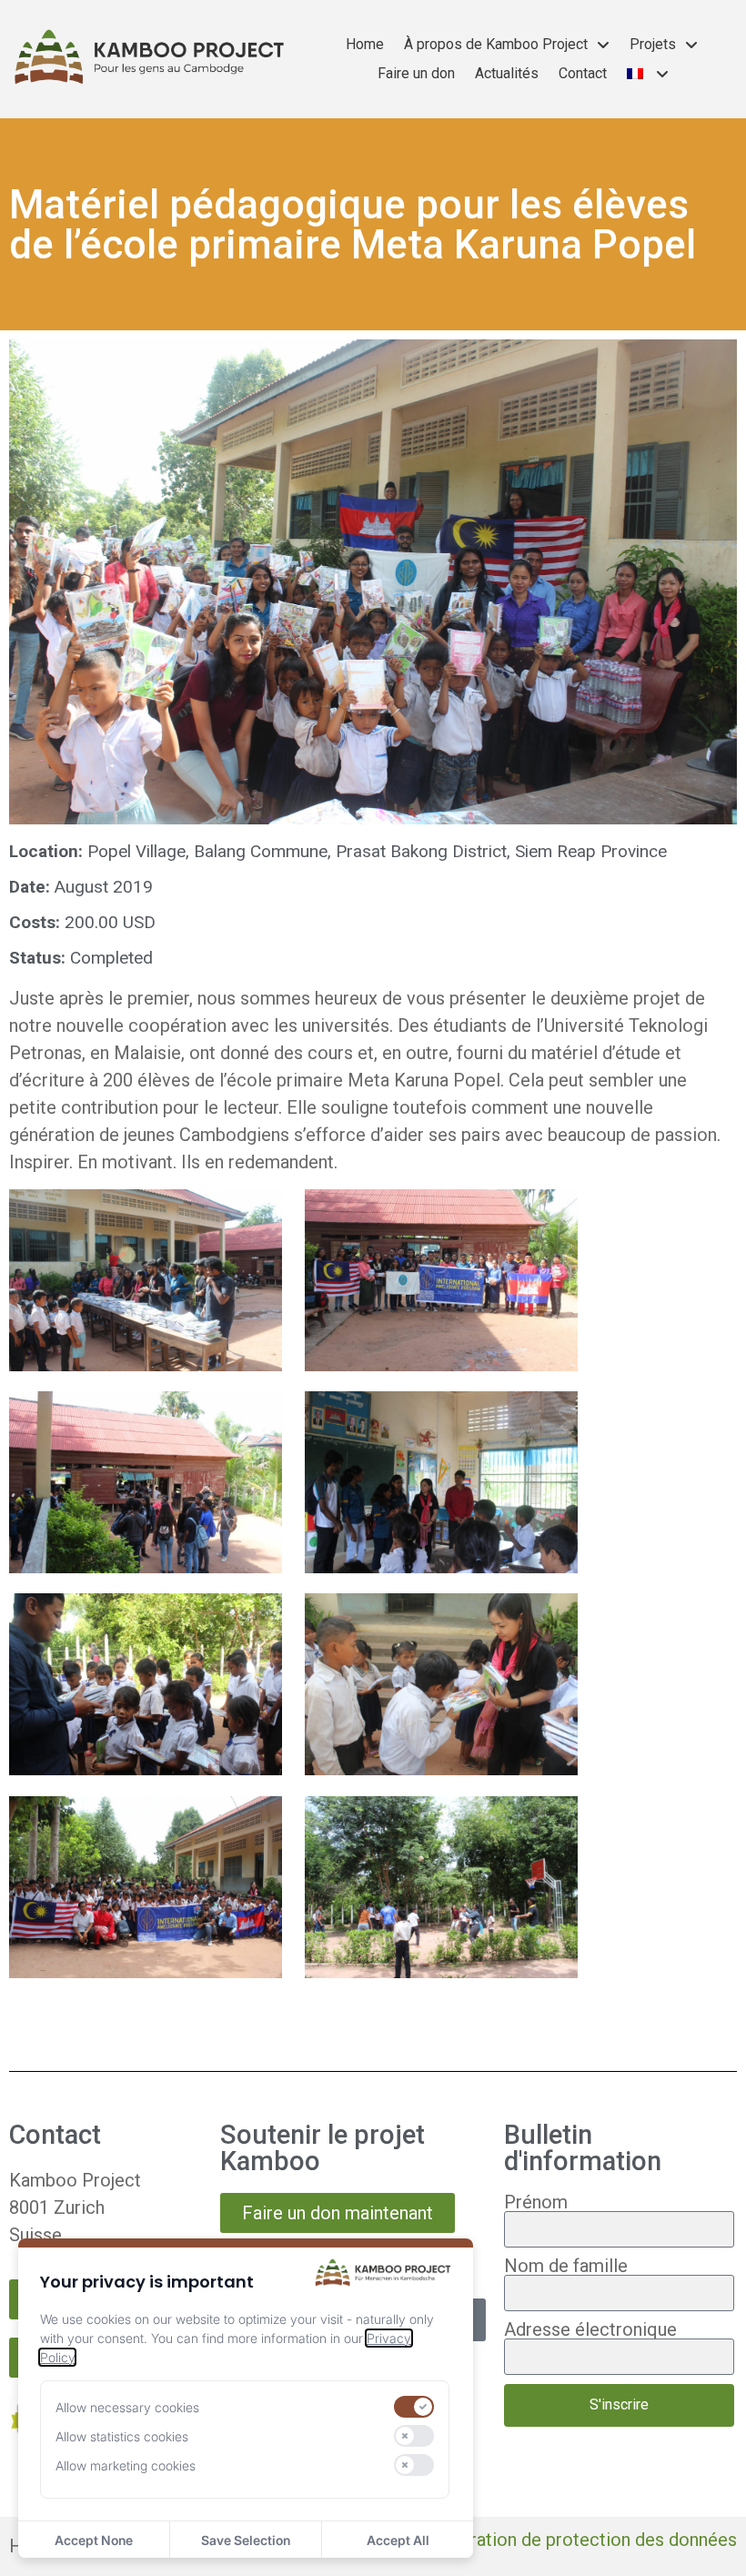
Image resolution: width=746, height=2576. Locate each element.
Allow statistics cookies (122, 2436)
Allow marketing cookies (126, 2465)
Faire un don (416, 73)
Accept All (398, 2540)
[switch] (414, 2407)
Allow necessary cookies (127, 2407)
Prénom (536, 2202)
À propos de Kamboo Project (496, 44)
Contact (583, 73)
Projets (653, 44)
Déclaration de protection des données (581, 2540)
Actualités (507, 73)
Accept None (94, 2540)
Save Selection (246, 2540)
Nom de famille (566, 2266)
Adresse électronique (590, 2329)
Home (365, 44)
